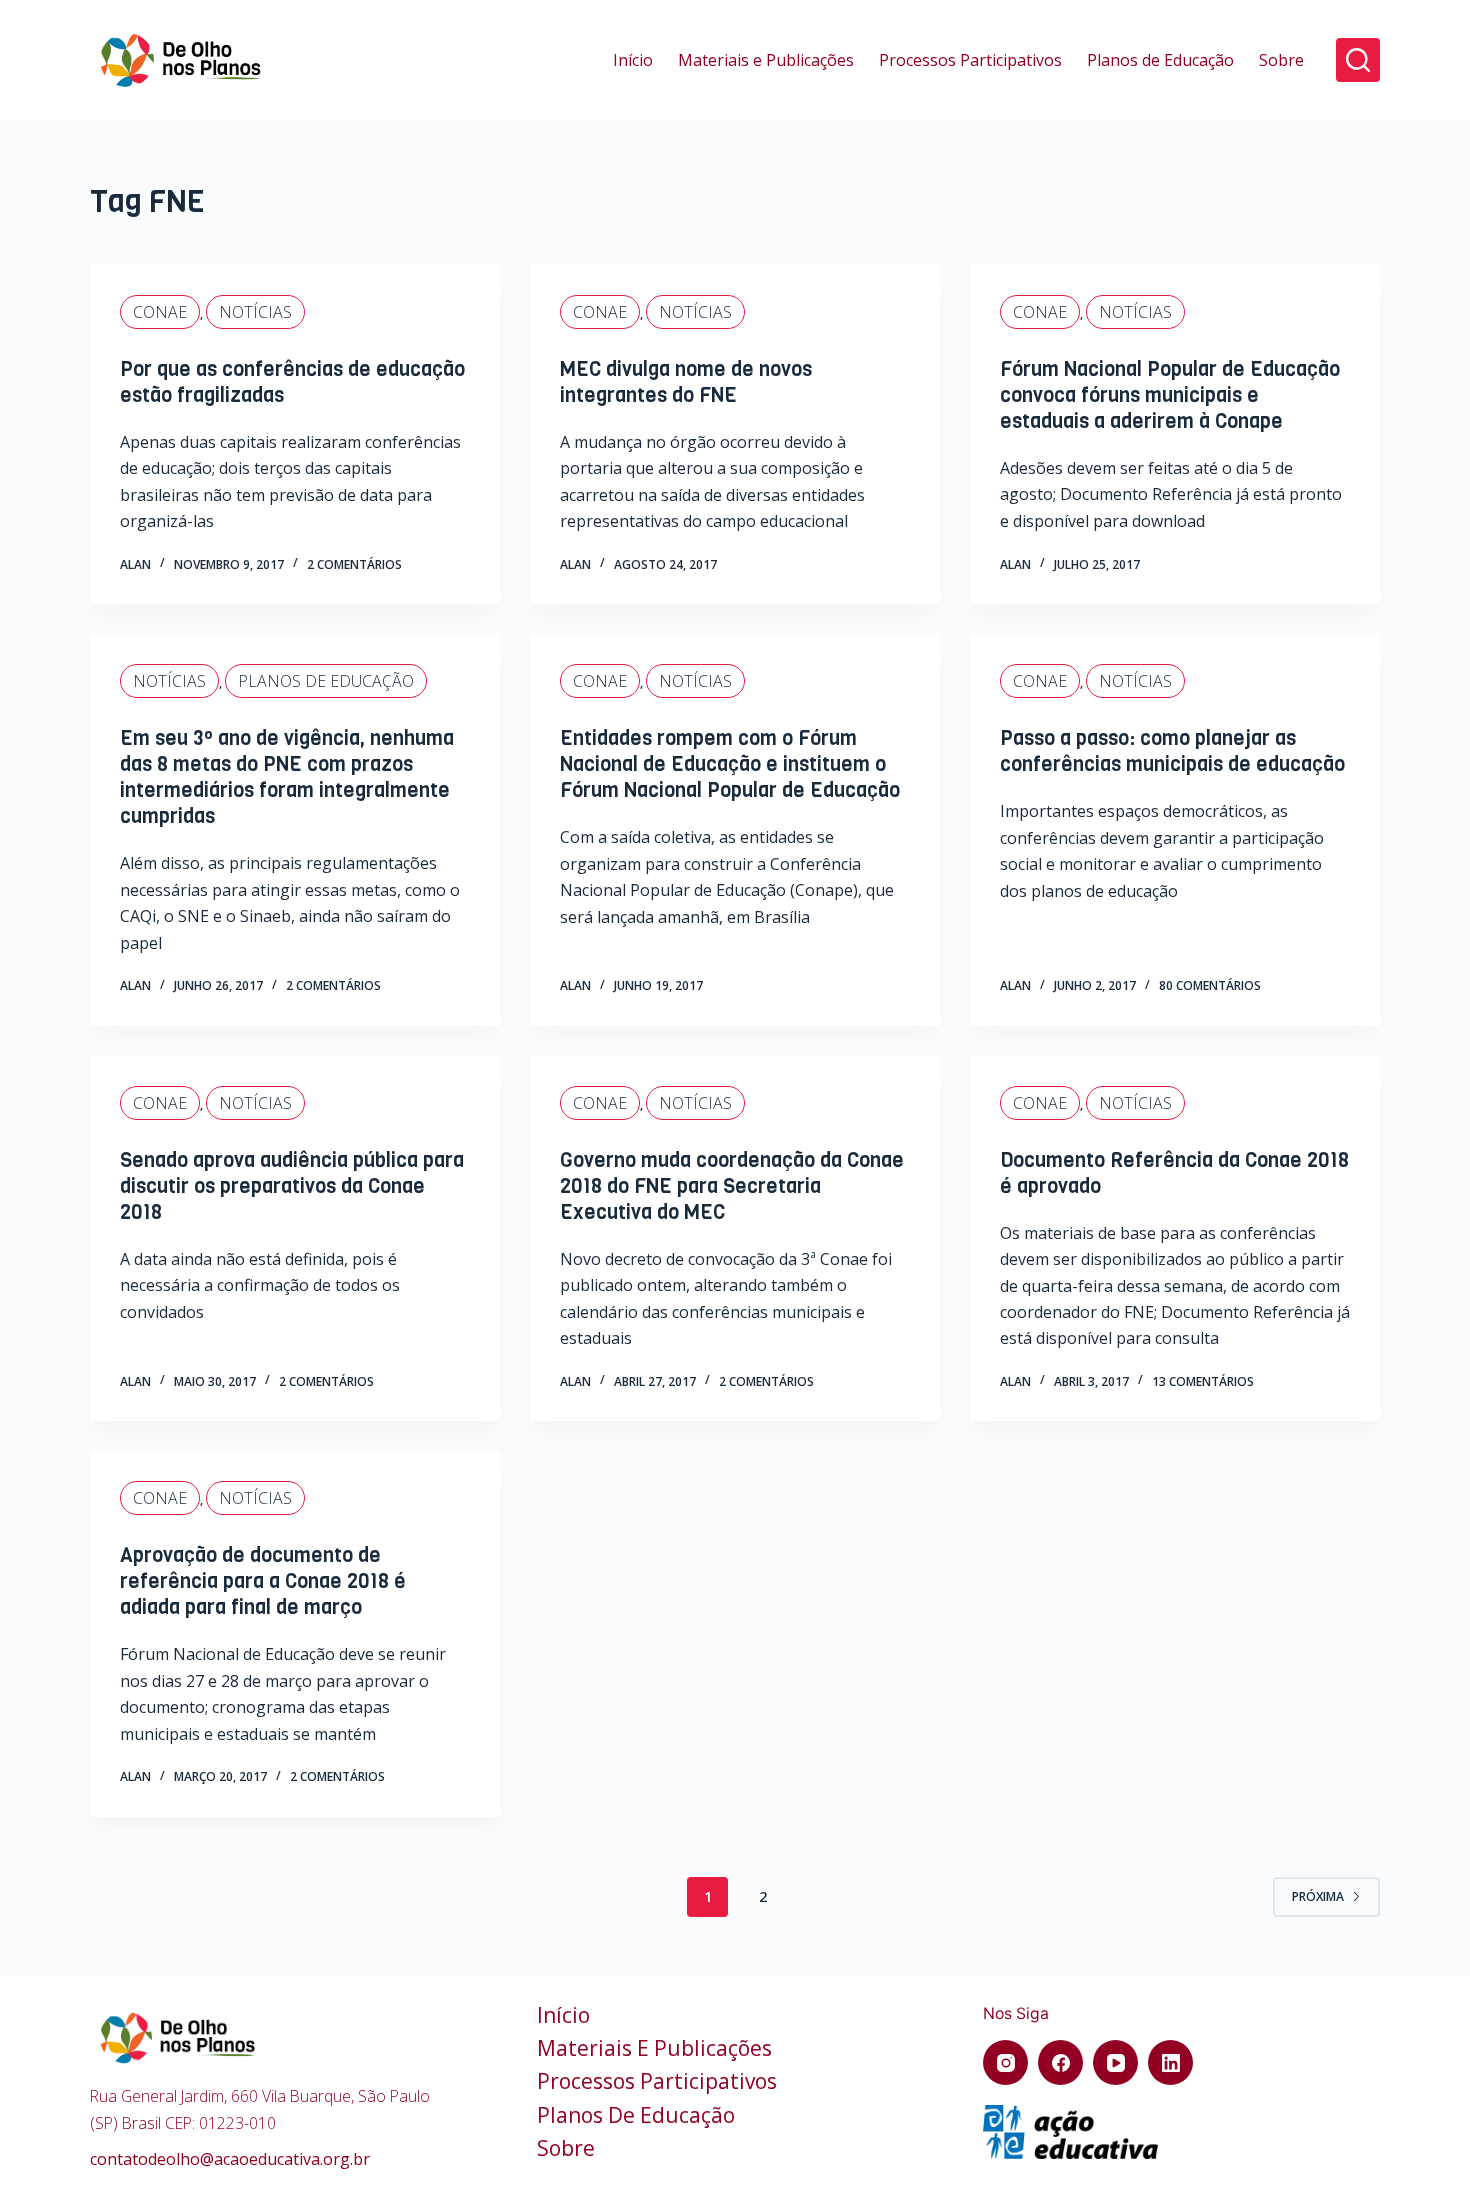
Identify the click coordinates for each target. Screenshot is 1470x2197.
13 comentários (1203, 1381)
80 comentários (1210, 985)
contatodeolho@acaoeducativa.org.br (230, 2159)
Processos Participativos (970, 60)
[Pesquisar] (1358, 60)
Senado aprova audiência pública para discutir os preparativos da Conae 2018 (292, 1186)
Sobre (1281, 60)
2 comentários (354, 564)
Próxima (1318, 1896)
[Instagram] (1005, 2062)
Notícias (255, 312)
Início (633, 60)
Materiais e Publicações (766, 60)
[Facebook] (1060, 2062)
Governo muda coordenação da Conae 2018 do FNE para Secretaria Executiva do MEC (732, 1186)
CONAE (160, 312)
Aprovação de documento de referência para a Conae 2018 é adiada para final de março (263, 1581)
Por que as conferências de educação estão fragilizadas (292, 382)
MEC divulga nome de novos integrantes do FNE (686, 382)
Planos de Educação (1160, 60)
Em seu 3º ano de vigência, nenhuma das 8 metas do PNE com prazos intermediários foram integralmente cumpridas (287, 777)
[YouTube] (1115, 2062)
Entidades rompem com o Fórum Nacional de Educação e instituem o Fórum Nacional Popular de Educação (730, 764)
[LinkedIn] (1170, 2062)
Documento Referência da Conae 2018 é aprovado (1174, 1173)
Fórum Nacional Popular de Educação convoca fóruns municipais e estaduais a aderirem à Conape (1170, 395)
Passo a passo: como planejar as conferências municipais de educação (1172, 751)
